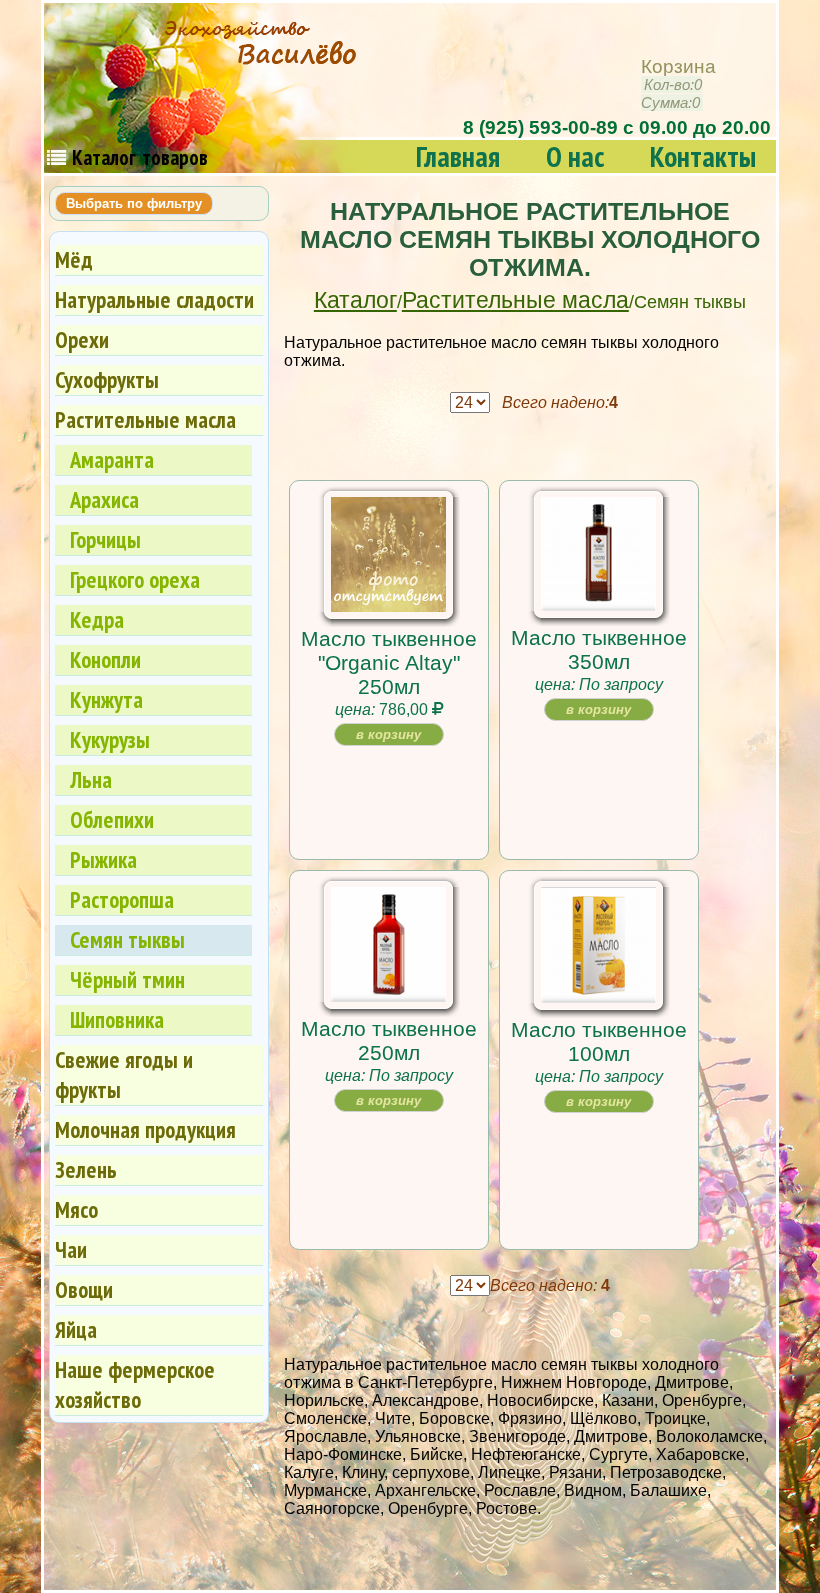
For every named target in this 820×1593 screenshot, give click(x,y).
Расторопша (122, 899)
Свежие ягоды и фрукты (124, 1074)
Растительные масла (515, 300)
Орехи (82, 339)
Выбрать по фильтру (134, 203)
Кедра (97, 619)
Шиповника (117, 1019)
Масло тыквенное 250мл (389, 1040)
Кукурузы (110, 739)
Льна (91, 779)
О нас (575, 156)
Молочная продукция (145, 1129)
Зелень (86, 1169)
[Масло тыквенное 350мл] (598, 603)
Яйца (76, 1329)
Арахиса (104, 499)
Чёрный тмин (127, 979)
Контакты (703, 156)
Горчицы (105, 539)
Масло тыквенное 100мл (599, 1041)
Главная (458, 156)
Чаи (71, 1249)
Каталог (355, 300)
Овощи (84, 1289)
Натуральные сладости (154, 299)
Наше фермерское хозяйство (135, 1384)
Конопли (105, 659)
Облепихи (112, 819)
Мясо (76, 1209)
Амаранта (112, 459)
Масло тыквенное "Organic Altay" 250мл (389, 662)
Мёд (74, 259)
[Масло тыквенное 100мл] (598, 995)
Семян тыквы (127, 939)
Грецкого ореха (135, 579)
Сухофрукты (107, 379)
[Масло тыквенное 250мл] (388, 994)
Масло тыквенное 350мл (599, 649)
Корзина (678, 84)
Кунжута (106, 699)
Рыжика (103, 859)
